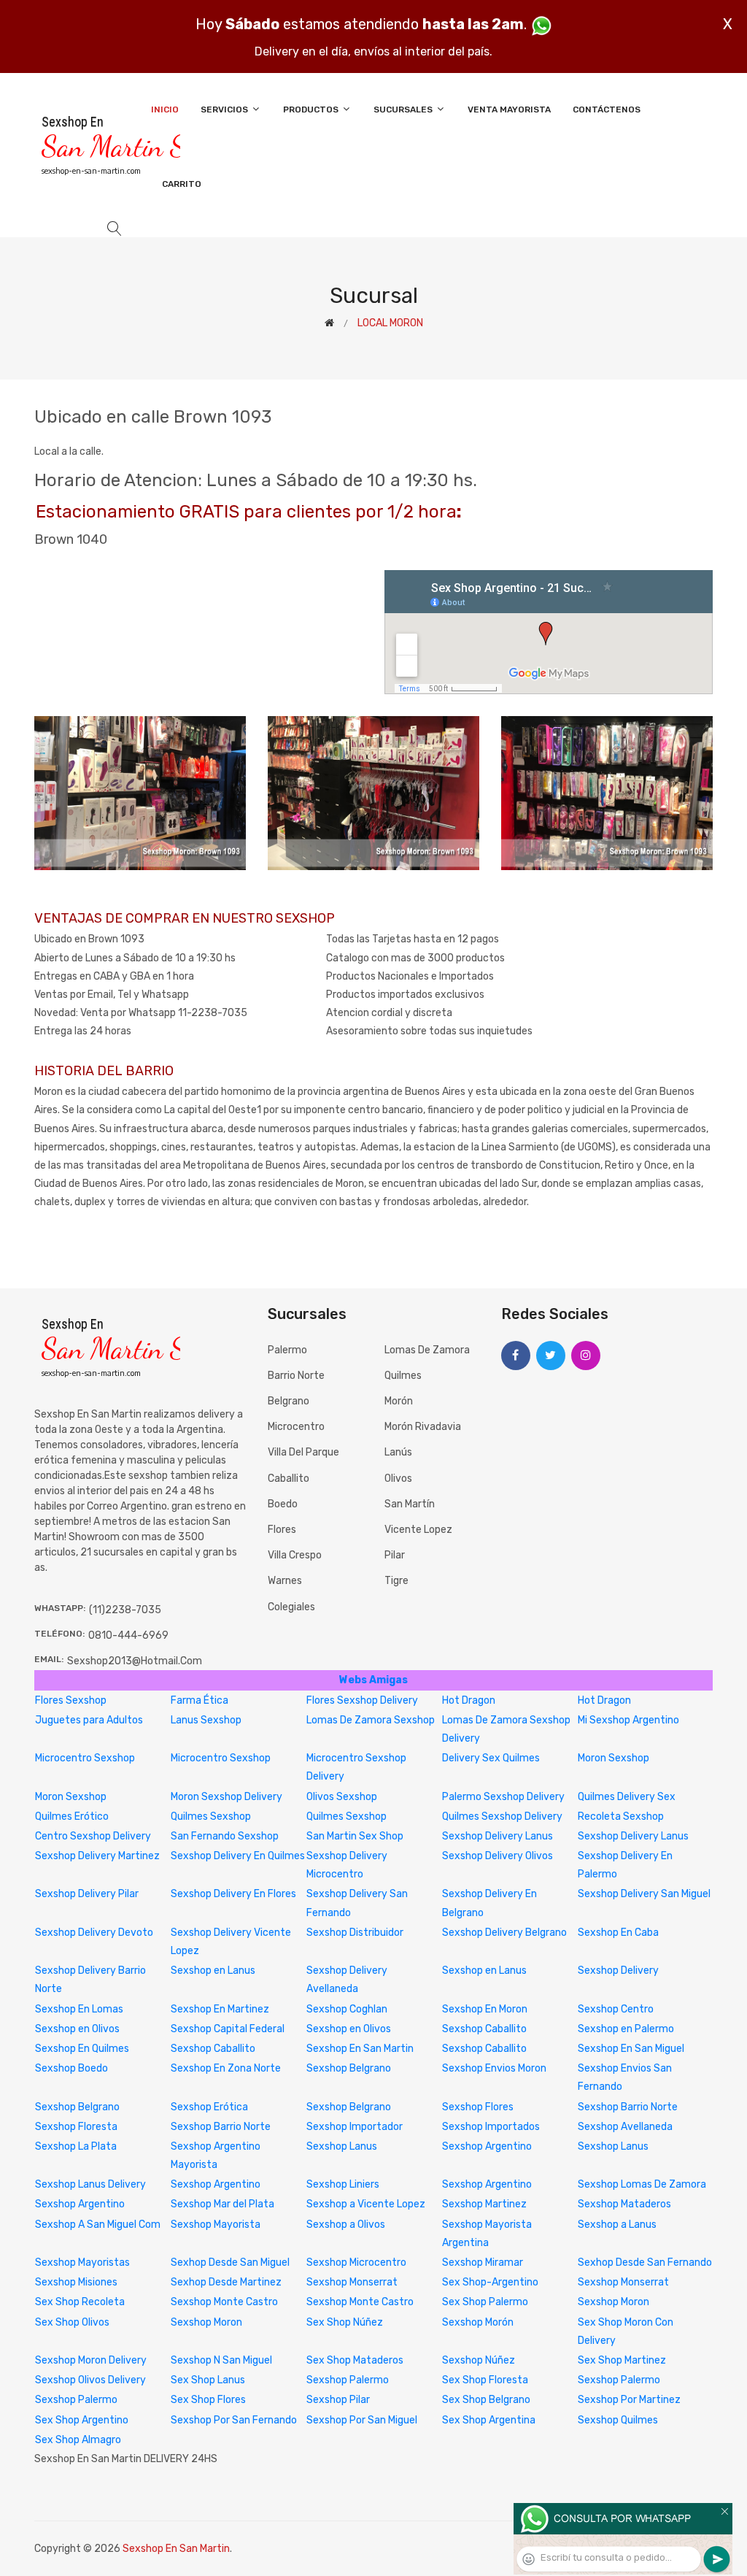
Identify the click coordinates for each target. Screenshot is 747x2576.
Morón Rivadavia (423, 1427)
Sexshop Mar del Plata (222, 2204)
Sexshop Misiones (76, 2282)
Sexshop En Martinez (220, 2009)
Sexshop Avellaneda (625, 2127)
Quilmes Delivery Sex (627, 1797)
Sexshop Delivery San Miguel (644, 1894)
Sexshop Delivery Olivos (498, 1856)
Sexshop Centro (616, 2009)
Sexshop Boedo (71, 2068)
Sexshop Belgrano (349, 2068)
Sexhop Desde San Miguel (230, 2262)
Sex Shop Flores (208, 2400)
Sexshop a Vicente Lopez (366, 2204)
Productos (312, 109)
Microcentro (296, 1427)
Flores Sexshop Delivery (362, 1700)
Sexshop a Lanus (617, 2225)
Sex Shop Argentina (489, 2420)
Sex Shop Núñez (345, 2322)
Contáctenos (607, 109)
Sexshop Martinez (484, 2204)
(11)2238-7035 (125, 1610)
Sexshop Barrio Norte (628, 2107)
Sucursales (404, 109)
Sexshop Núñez (479, 2360)
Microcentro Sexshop (85, 1758)
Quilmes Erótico (72, 1816)
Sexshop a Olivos (346, 2225)
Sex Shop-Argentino (490, 2282)
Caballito (289, 1479)
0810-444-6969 (128, 1635)
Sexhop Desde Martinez (226, 2282)
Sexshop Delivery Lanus (498, 1836)
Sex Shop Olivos (72, 2322)
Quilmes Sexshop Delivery (502, 1816)
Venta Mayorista (509, 109)
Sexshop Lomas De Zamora (642, 2184)
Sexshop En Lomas (79, 2009)
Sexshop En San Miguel (631, 2049)
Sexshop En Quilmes (82, 2049)
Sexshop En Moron (485, 2009)
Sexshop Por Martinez (629, 2400)
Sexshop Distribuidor (355, 1933)
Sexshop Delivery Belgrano (504, 1933)
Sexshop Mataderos (624, 2204)
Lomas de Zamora (427, 1350)
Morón (399, 1401)
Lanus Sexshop (206, 1720)
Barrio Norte (296, 1376)
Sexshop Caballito (484, 2029)
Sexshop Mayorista (216, 2225)
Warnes (285, 1581)
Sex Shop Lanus (208, 2380)
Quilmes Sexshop (211, 1816)
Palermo (287, 1350)
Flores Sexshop (71, 1700)
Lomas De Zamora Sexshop (371, 1720)
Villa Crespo (295, 1555)
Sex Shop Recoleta (80, 2302)
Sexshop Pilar (338, 2400)
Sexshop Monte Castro (224, 2302)
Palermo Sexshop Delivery (503, 1797)
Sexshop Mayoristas (82, 2262)
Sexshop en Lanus (213, 1971)
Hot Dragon (469, 1700)
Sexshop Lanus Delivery (90, 2184)
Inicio (165, 109)
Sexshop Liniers (343, 2184)
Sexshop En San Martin (360, 2049)
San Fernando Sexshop (225, 1836)
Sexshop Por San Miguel (362, 2420)
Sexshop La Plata (76, 2146)
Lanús (398, 1452)
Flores (282, 1530)
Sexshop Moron (614, 2302)
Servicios (225, 109)
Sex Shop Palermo (485, 2302)
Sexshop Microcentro (356, 2262)
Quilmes (403, 1376)
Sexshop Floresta (76, 2127)
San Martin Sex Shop (355, 1836)
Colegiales (291, 1607)
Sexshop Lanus (342, 2146)
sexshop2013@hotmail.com (135, 1661)
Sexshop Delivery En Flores (233, 1894)
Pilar (395, 1555)
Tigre (396, 1581)
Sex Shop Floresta (485, 2380)
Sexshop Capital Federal (228, 2029)
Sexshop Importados (491, 2127)
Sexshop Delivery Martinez (97, 1856)
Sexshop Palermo (348, 2380)
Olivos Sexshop (342, 1797)
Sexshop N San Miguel (221, 2360)
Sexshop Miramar (483, 2262)
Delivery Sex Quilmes (491, 1758)
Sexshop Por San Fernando (234, 2420)
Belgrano (289, 1401)
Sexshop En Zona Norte (226, 2068)
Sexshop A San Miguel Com (98, 2225)
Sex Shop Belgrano (486, 2400)
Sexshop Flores (478, 2107)
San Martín (410, 1504)
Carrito (182, 184)
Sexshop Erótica (209, 2107)
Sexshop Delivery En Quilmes (238, 1856)
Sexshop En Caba (618, 1933)
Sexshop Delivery (618, 1971)
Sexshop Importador (355, 2127)
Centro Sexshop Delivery (93, 1836)
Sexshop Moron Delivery (91, 2360)
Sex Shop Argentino (82, 2420)
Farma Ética (200, 1700)
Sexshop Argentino (487, 2146)
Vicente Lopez (418, 1530)
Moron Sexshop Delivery (227, 1797)
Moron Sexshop (614, 1758)
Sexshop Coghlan (347, 2009)
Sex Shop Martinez (622, 2360)
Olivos (398, 1479)
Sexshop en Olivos (77, 2029)
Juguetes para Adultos (89, 1720)
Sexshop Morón (478, 2322)
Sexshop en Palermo (626, 2029)
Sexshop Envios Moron (494, 2068)
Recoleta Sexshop (621, 1816)
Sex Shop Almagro (78, 2440)
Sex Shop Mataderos (355, 2360)
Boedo (283, 1504)
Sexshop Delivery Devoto (94, 1933)
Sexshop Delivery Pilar (87, 1894)
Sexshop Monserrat (352, 2282)
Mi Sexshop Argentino (628, 1720)
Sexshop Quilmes (618, 2420)
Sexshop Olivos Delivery (90, 2380)
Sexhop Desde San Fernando (645, 2262)
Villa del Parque (303, 1452)
